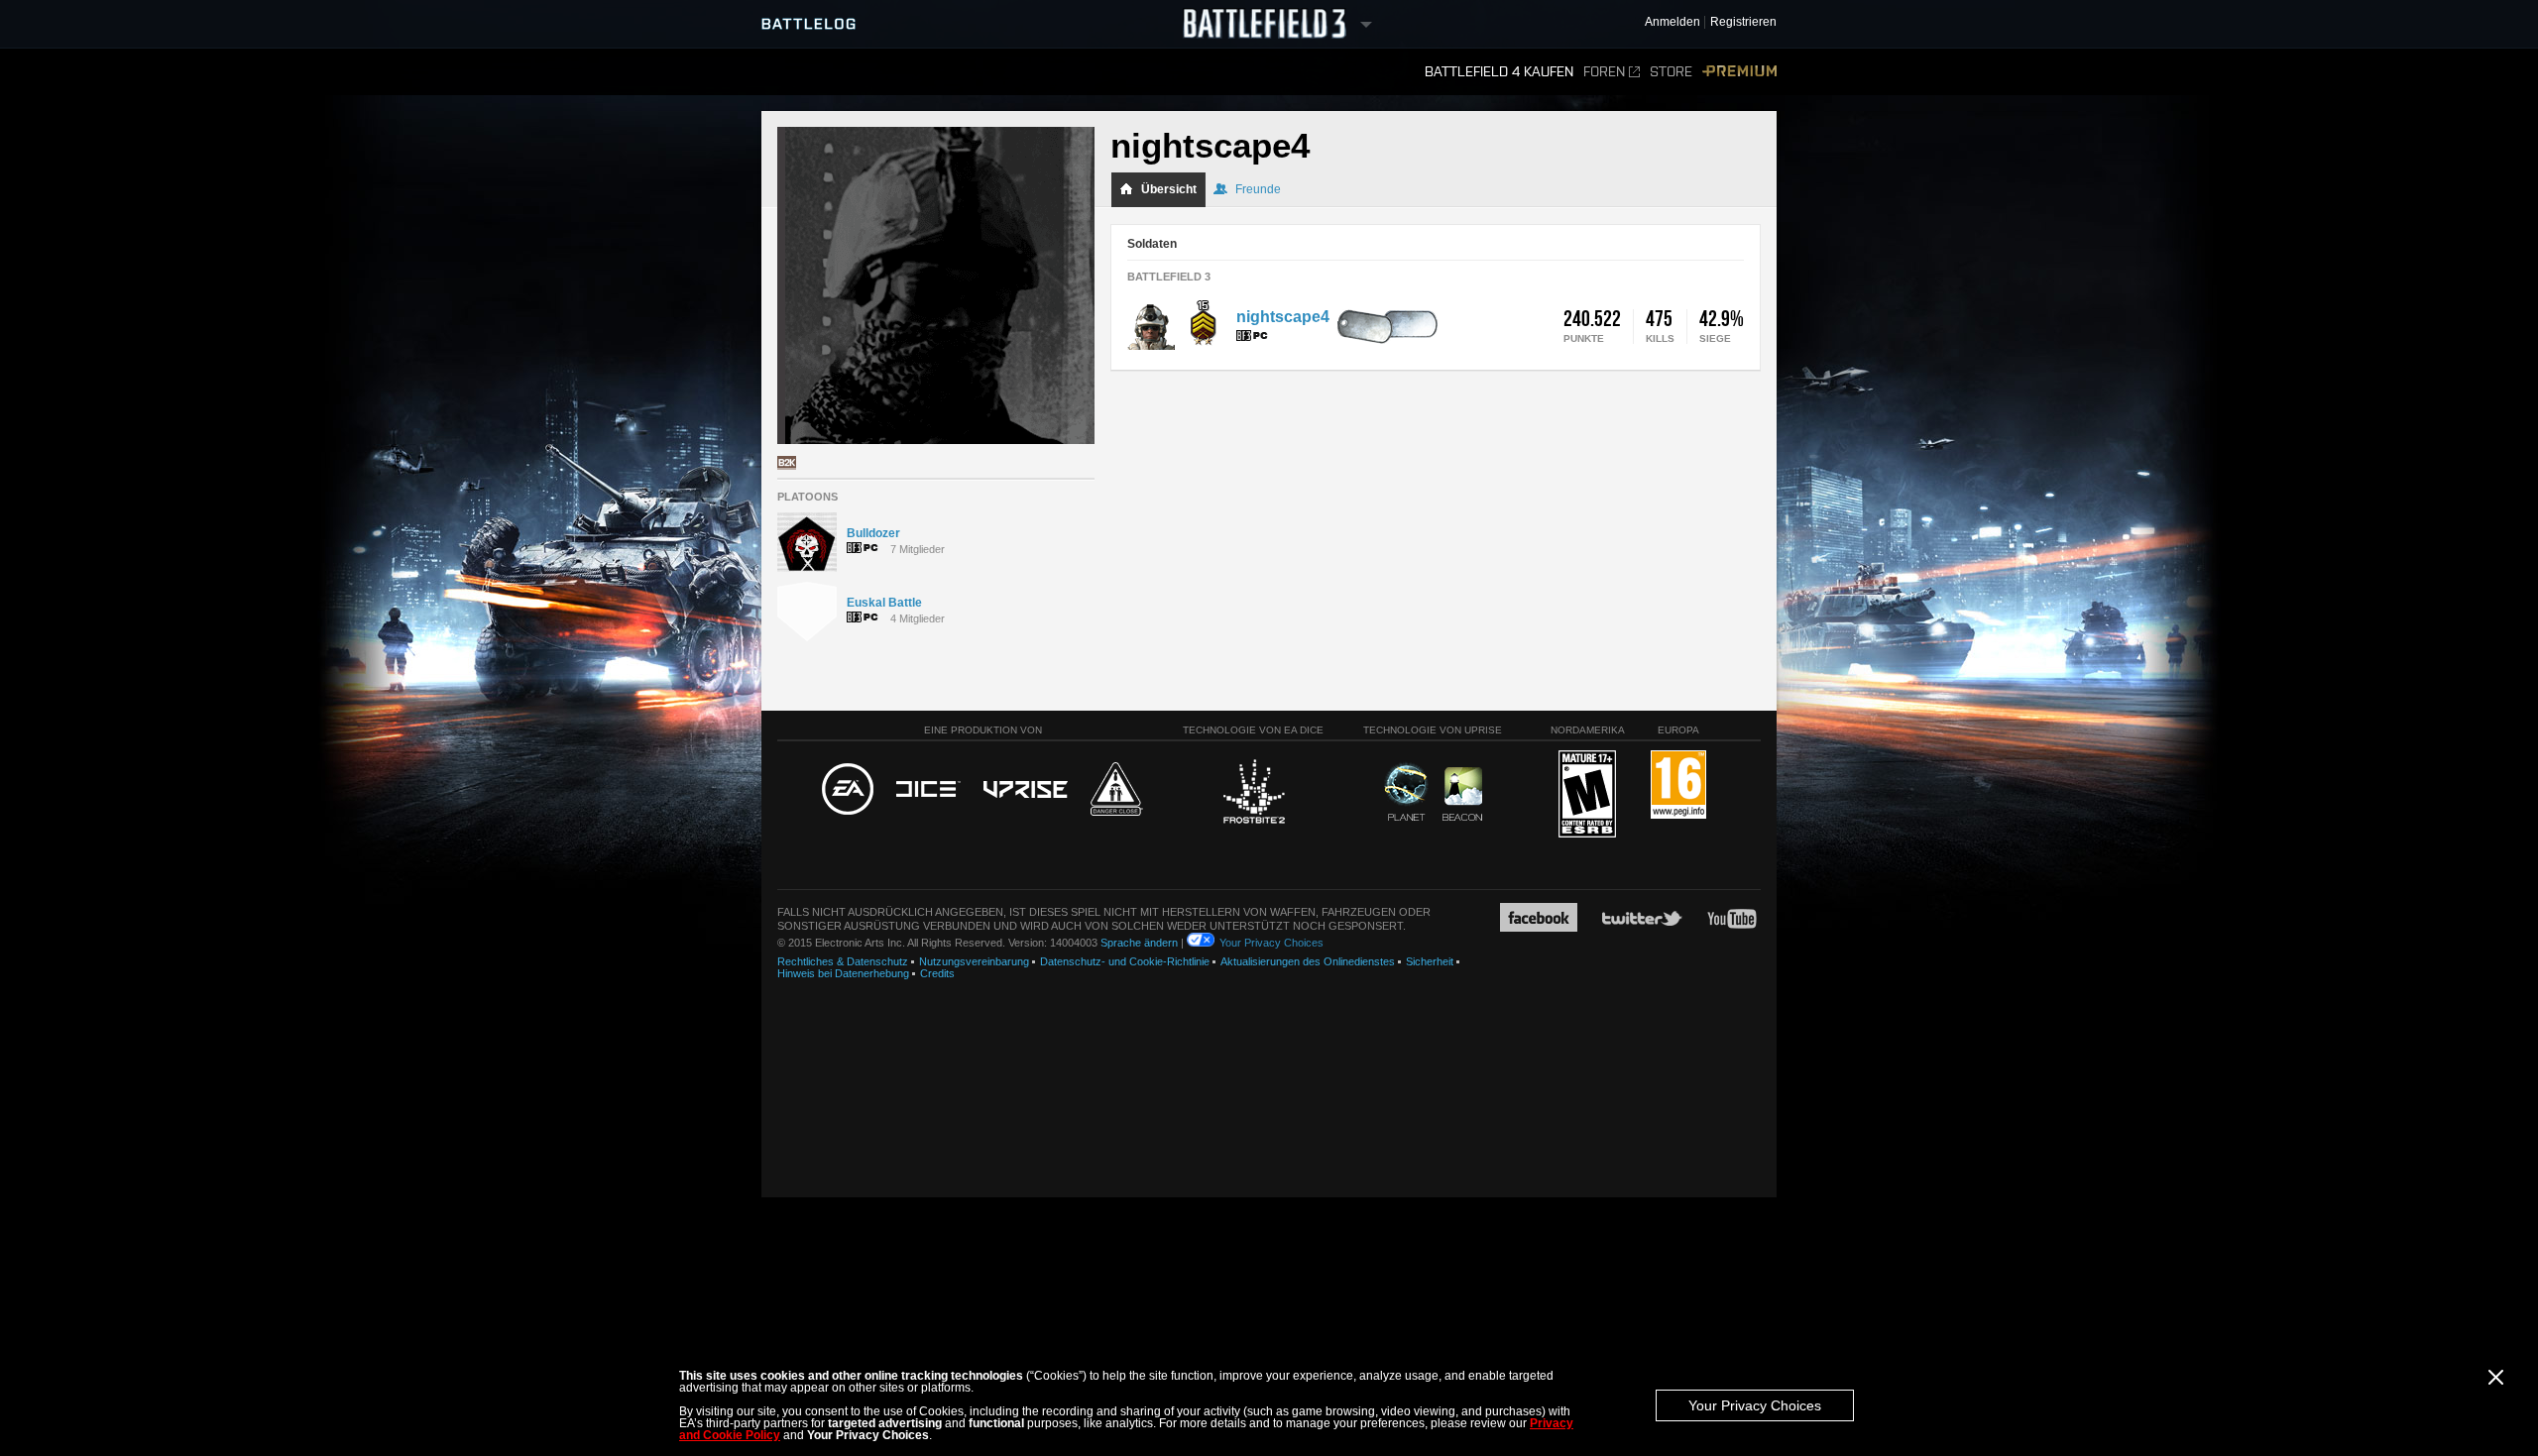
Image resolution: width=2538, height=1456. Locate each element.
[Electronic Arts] (848, 790)
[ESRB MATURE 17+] (1587, 795)
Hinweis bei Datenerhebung (843, 973)
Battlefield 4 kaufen (1499, 72)
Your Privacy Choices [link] (1271, 943)
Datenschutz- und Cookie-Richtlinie (1125, 961)
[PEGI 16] (1678, 785)
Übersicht (1169, 189)
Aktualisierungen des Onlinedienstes (1308, 961)
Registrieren (1743, 22)
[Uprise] (1026, 790)
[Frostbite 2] (1253, 794)
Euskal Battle (884, 603)
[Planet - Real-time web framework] (1406, 792)
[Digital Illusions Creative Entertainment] (928, 790)
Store (1671, 72)
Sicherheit (1430, 961)
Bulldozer (873, 533)
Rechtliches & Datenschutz (843, 961)
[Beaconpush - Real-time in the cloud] (1462, 795)
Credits (937, 973)
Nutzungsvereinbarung (974, 961)
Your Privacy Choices (1755, 1405)
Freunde (1258, 189)
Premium (1739, 72)
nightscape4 (1283, 317)
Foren (1604, 72)
